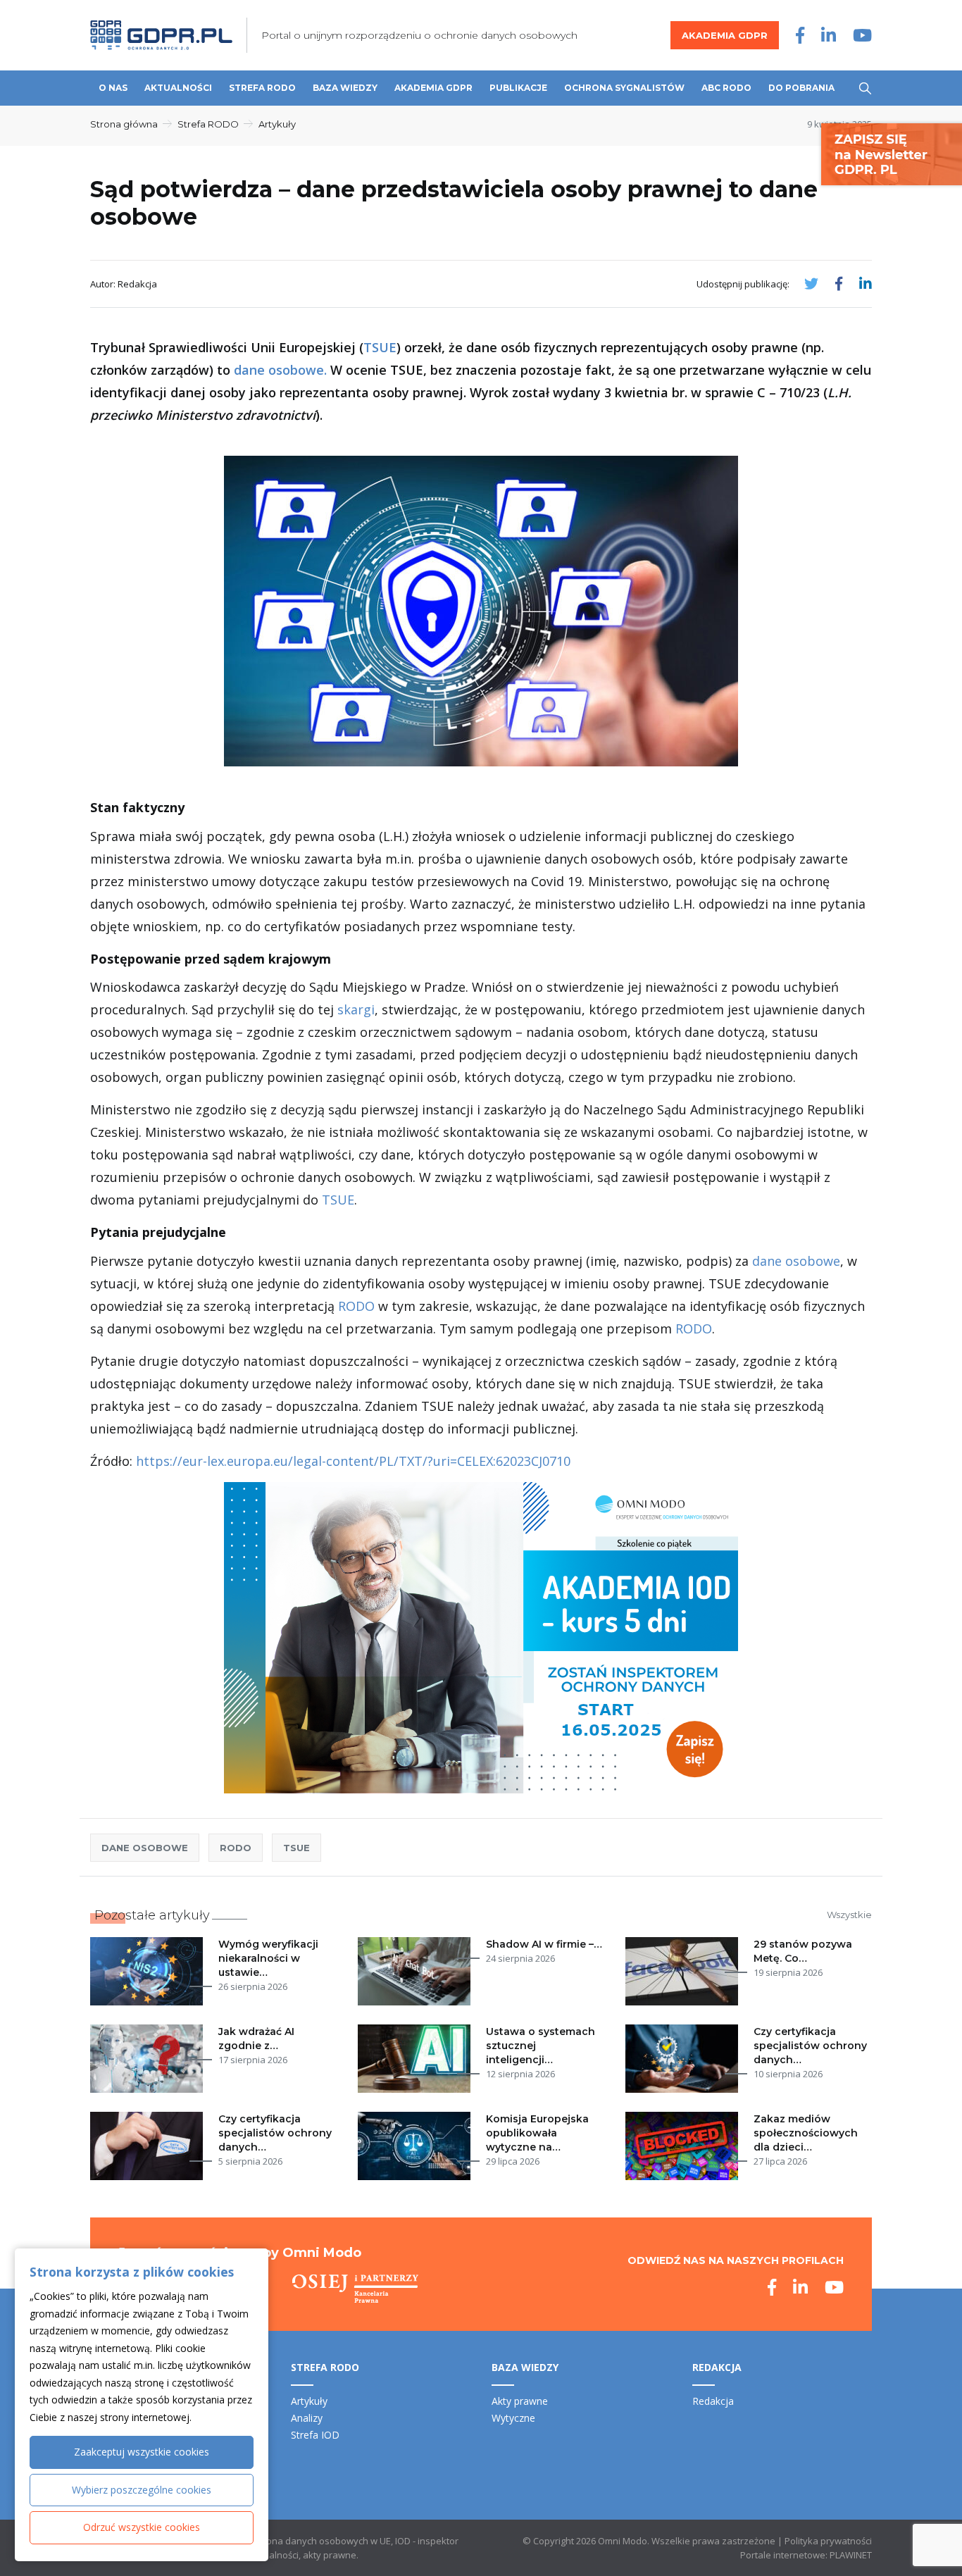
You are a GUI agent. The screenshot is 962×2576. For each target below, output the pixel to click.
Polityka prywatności (828, 2541)
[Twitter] (811, 284)
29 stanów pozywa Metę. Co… (803, 1951)
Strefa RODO (262, 88)
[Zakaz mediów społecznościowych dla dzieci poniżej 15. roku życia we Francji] (685, 2146)
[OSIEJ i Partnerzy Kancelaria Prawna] (355, 2289)
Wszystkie (849, 1915)
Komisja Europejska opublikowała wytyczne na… (537, 2133)
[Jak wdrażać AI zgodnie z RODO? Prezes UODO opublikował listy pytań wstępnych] (149, 2059)
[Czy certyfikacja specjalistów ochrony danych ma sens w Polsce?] (149, 2146)
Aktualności (178, 88)
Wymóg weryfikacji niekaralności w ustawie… (268, 1958)
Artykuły (277, 124)
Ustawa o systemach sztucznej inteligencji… (541, 2046)
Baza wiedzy (345, 88)
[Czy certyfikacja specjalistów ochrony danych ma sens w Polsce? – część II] (685, 2059)
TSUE (380, 347)
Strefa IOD (315, 2435)
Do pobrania (801, 88)
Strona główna (124, 124)
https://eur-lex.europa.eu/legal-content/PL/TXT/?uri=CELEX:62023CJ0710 (353, 1461)
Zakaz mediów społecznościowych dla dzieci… (806, 2133)
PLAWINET (851, 2555)
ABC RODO (726, 88)
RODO (356, 1306)
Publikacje (518, 88)
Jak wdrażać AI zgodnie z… (256, 2039)
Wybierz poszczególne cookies (142, 2490)
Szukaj (865, 88)
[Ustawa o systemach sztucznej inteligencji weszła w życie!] (417, 2059)
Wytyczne (513, 2418)
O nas (113, 88)
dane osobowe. (280, 370)
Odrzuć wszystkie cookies (142, 2527)
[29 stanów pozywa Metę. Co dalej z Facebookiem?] (685, 1971)
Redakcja (713, 2401)
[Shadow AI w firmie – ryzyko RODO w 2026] (417, 1971)
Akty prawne (520, 2401)
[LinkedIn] (829, 35)
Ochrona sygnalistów (624, 88)
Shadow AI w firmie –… (544, 1944)
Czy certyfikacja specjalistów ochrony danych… (810, 2046)
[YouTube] (862, 35)
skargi (356, 1009)
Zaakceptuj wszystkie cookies (142, 2452)
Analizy (307, 2418)
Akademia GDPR (725, 35)
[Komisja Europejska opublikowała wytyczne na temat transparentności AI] (417, 2146)
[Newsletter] (892, 153)
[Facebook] (800, 35)
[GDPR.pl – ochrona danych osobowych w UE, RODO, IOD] (161, 35)
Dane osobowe (145, 1848)
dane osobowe (796, 1261)
